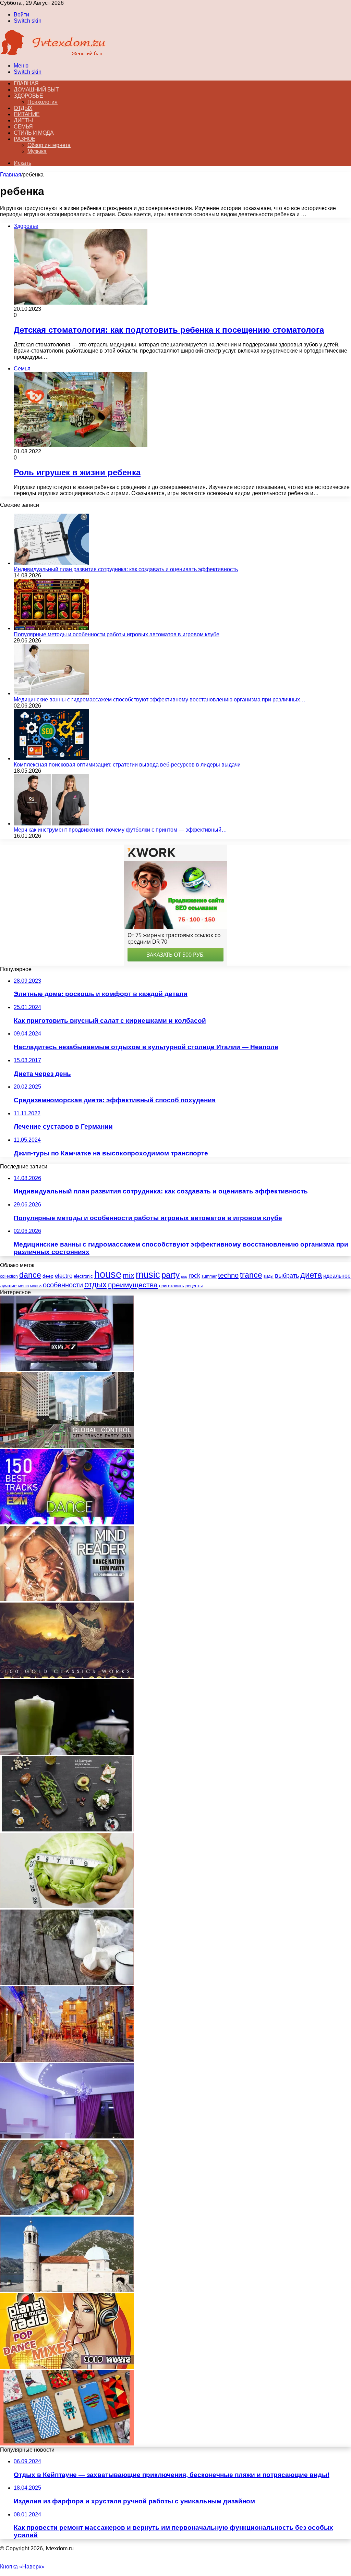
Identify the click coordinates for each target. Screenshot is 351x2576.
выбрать (287, 1275)
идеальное (337, 1276)
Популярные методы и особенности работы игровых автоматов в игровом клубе (117, 634)
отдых (95, 1285)
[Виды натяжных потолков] (67, 2137)
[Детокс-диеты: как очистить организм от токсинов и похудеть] (67, 1753)
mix (129, 1275)
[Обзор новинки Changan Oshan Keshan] (67, 1369)
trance (251, 1275)
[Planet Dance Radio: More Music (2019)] (67, 2367)
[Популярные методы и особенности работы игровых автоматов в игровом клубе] (51, 628)
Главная (11, 175)
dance (30, 1275)
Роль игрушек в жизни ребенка (77, 472)
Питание (27, 114)
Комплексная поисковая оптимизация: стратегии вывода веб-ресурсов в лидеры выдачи (127, 765)
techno (228, 1275)
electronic (83, 1276)
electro (64, 1276)
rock (194, 1276)
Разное (25, 139)
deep (48, 1276)
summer (209, 1276)
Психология (43, 102)
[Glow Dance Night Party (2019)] (67, 1523)
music (148, 1275)
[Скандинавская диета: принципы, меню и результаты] (67, 1830)
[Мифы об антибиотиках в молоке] (67, 1983)
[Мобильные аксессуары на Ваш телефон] (67, 2444)
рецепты (194, 1286)
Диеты (23, 120)
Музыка (37, 151)
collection (9, 1276)
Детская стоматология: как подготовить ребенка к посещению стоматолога (169, 330)
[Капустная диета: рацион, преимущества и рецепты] (67, 1906)
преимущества (133, 1285)
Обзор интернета (49, 145)
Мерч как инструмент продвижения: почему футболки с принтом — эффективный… (120, 830)
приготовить (172, 1286)
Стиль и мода (34, 133)
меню (23, 1286)
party (171, 1275)
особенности (63, 1285)
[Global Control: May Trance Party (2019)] (67, 1446)
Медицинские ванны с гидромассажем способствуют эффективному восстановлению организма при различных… (160, 700)
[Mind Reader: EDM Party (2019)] (67, 1599)
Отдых (23, 108)
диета (311, 1275)
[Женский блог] (53, 54)
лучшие (8, 1286)
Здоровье (28, 96)
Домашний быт (36, 90)
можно (36, 1286)
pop (184, 1276)
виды (269, 1276)
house (108, 1274)
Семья (23, 127)
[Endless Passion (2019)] (67, 1676)
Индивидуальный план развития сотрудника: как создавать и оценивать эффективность (126, 569)
